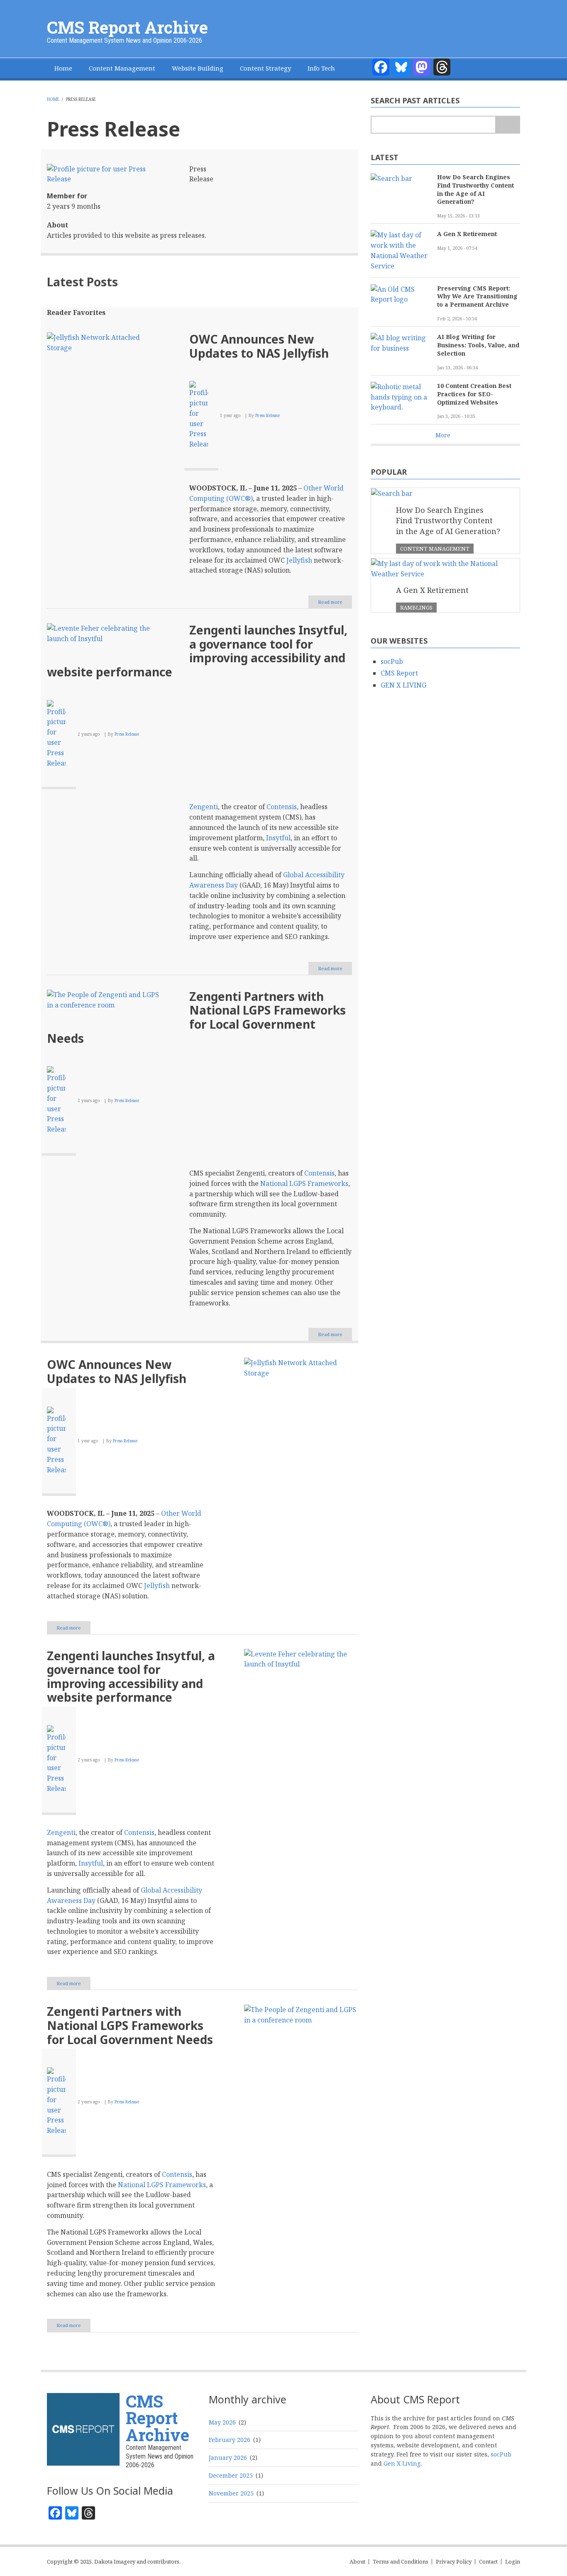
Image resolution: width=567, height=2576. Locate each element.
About (357, 2562)
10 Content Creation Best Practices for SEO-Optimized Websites (474, 394)
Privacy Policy (454, 2562)
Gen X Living (402, 2463)
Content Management (122, 68)
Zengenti (204, 807)
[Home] (83, 2428)
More (443, 435)
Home (63, 68)
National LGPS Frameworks (304, 1183)
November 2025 (231, 2493)
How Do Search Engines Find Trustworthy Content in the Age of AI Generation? (475, 189)
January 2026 (228, 2458)
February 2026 (230, 2440)
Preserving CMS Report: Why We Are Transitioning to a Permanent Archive (477, 296)
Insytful (278, 838)
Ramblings (416, 607)
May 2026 (222, 2422)
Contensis (282, 807)
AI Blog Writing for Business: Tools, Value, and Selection (478, 345)
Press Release (268, 415)
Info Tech (321, 68)
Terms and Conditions (401, 2562)
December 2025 (231, 2475)
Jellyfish (299, 560)
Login (513, 2562)
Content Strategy (265, 68)
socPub (392, 661)
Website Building (198, 68)
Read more (335, 604)
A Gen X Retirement (467, 234)
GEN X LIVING (403, 685)
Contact (488, 2562)
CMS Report (399, 673)
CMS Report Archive (127, 27)
